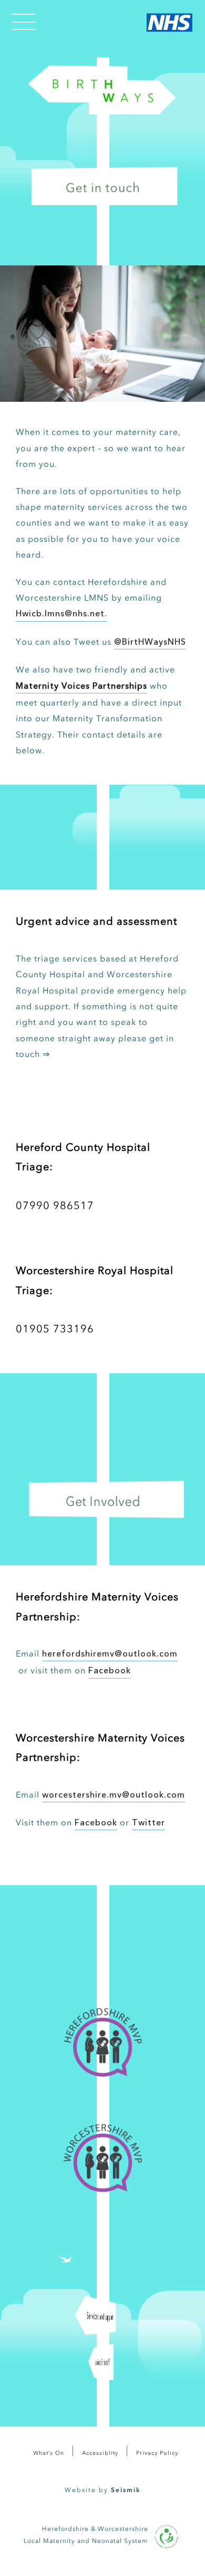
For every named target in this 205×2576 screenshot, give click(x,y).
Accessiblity (100, 2453)
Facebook (110, 1671)
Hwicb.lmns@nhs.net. (61, 614)
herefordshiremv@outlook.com (110, 1654)
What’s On (49, 2453)
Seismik (126, 2490)
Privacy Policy (157, 2453)
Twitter (148, 1823)
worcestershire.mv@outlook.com (114, 1795)
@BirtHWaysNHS (150, 643)
